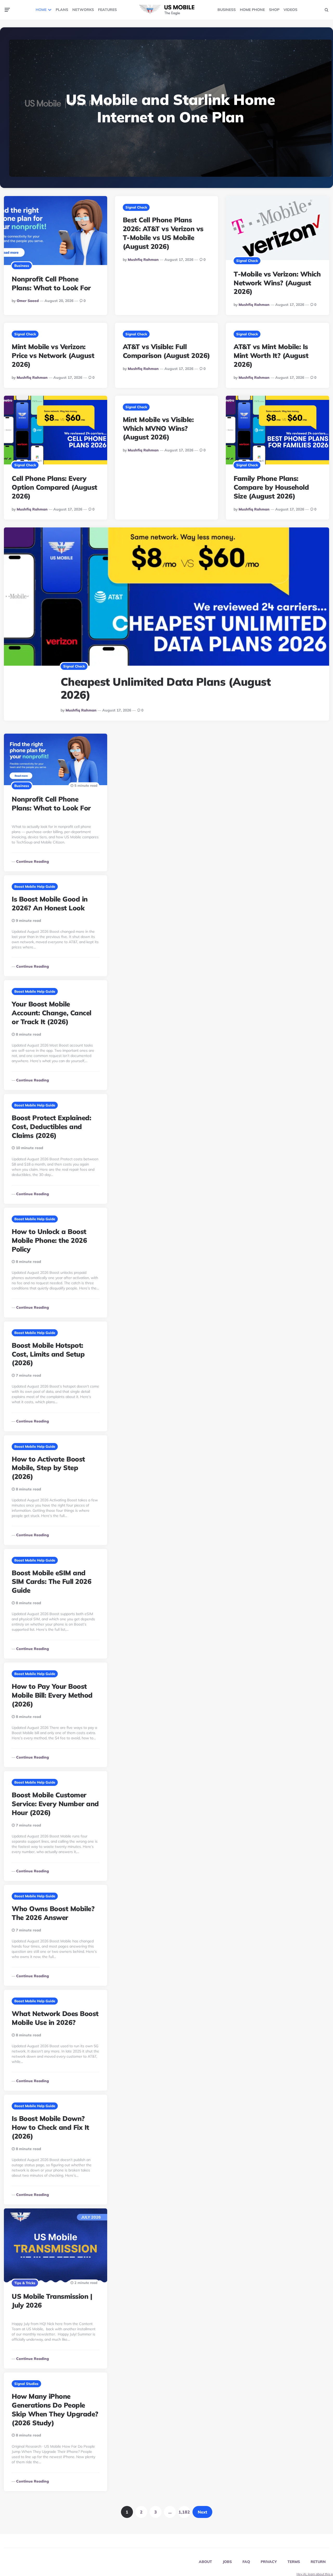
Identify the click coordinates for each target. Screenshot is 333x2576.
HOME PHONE (252, 10)
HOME (41, 10)
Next (202, 2512)
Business (22, 266)
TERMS (294, 2562)
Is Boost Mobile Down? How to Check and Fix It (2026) (50, 2127)
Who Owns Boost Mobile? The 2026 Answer (53, 1913)
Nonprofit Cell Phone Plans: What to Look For (51, 283)
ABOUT (205, 2562)
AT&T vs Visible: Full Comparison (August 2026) (166, 351)
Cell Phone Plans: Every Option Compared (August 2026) (55, 487)
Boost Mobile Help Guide (35, 886)
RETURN (318, 2562)
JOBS (227, 2562)
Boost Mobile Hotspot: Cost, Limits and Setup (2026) (48, 1354)
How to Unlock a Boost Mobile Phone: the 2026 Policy (49, 1240)
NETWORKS (83, 10)
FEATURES (107, 10)
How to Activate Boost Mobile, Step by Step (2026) (48, 1468)
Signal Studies (26, 2384)
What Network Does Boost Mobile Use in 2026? (55, 2018)
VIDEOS (290, 10)
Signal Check (136, 207)
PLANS (62, 10)
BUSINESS (227, 10)
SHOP (274, 10)
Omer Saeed (28, 301)
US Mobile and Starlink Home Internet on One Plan (171, 108)
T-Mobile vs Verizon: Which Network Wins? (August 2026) (277, 283)
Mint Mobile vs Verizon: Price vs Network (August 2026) (53, 355)
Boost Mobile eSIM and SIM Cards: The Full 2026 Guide (52, 1582)
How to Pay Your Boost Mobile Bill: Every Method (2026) (52, 1695)
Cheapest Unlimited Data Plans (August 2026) (166, 688)
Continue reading (33, 861)
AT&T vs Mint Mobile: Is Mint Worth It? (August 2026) (271, 355)
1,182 (184, 2512)
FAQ (246, 2562)
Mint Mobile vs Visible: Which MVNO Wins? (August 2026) (158, 428)
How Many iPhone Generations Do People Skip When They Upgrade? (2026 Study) (55, 2409)
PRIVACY (269, 2562)
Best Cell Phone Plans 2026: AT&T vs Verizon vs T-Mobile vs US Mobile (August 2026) (163, 233)
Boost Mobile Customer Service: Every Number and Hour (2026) (55, 1804)
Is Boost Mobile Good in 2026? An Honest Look (50, 903)
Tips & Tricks (25, 2283)
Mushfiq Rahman (143, 260)
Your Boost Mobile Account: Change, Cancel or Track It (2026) (52, 1013)
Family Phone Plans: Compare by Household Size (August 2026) (271, 487)
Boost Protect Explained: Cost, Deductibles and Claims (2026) (51, 1127)
